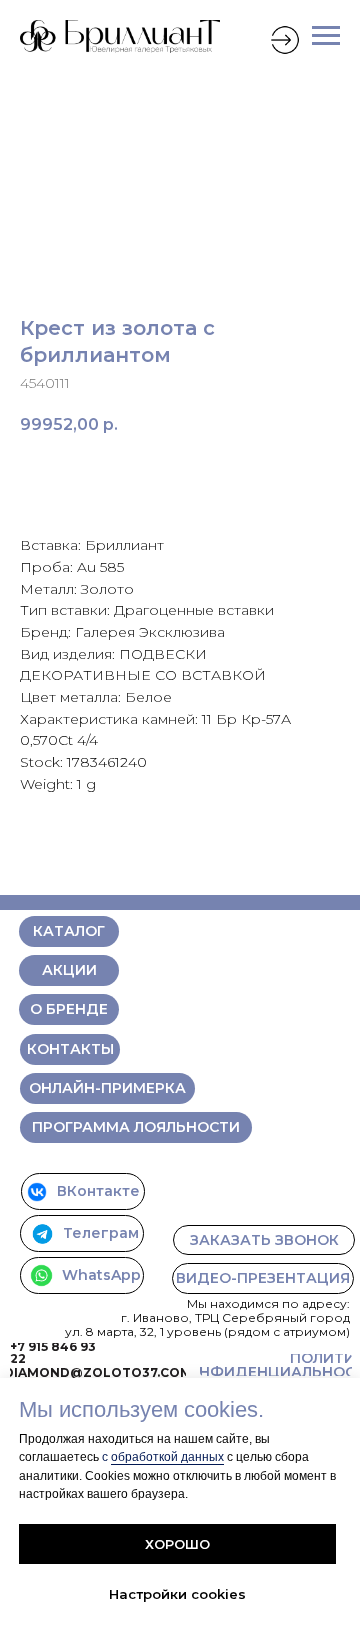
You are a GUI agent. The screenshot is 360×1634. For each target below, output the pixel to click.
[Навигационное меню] (326, 36)
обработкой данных (167, 1457)
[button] (264, 1240)
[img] (285, 40)
